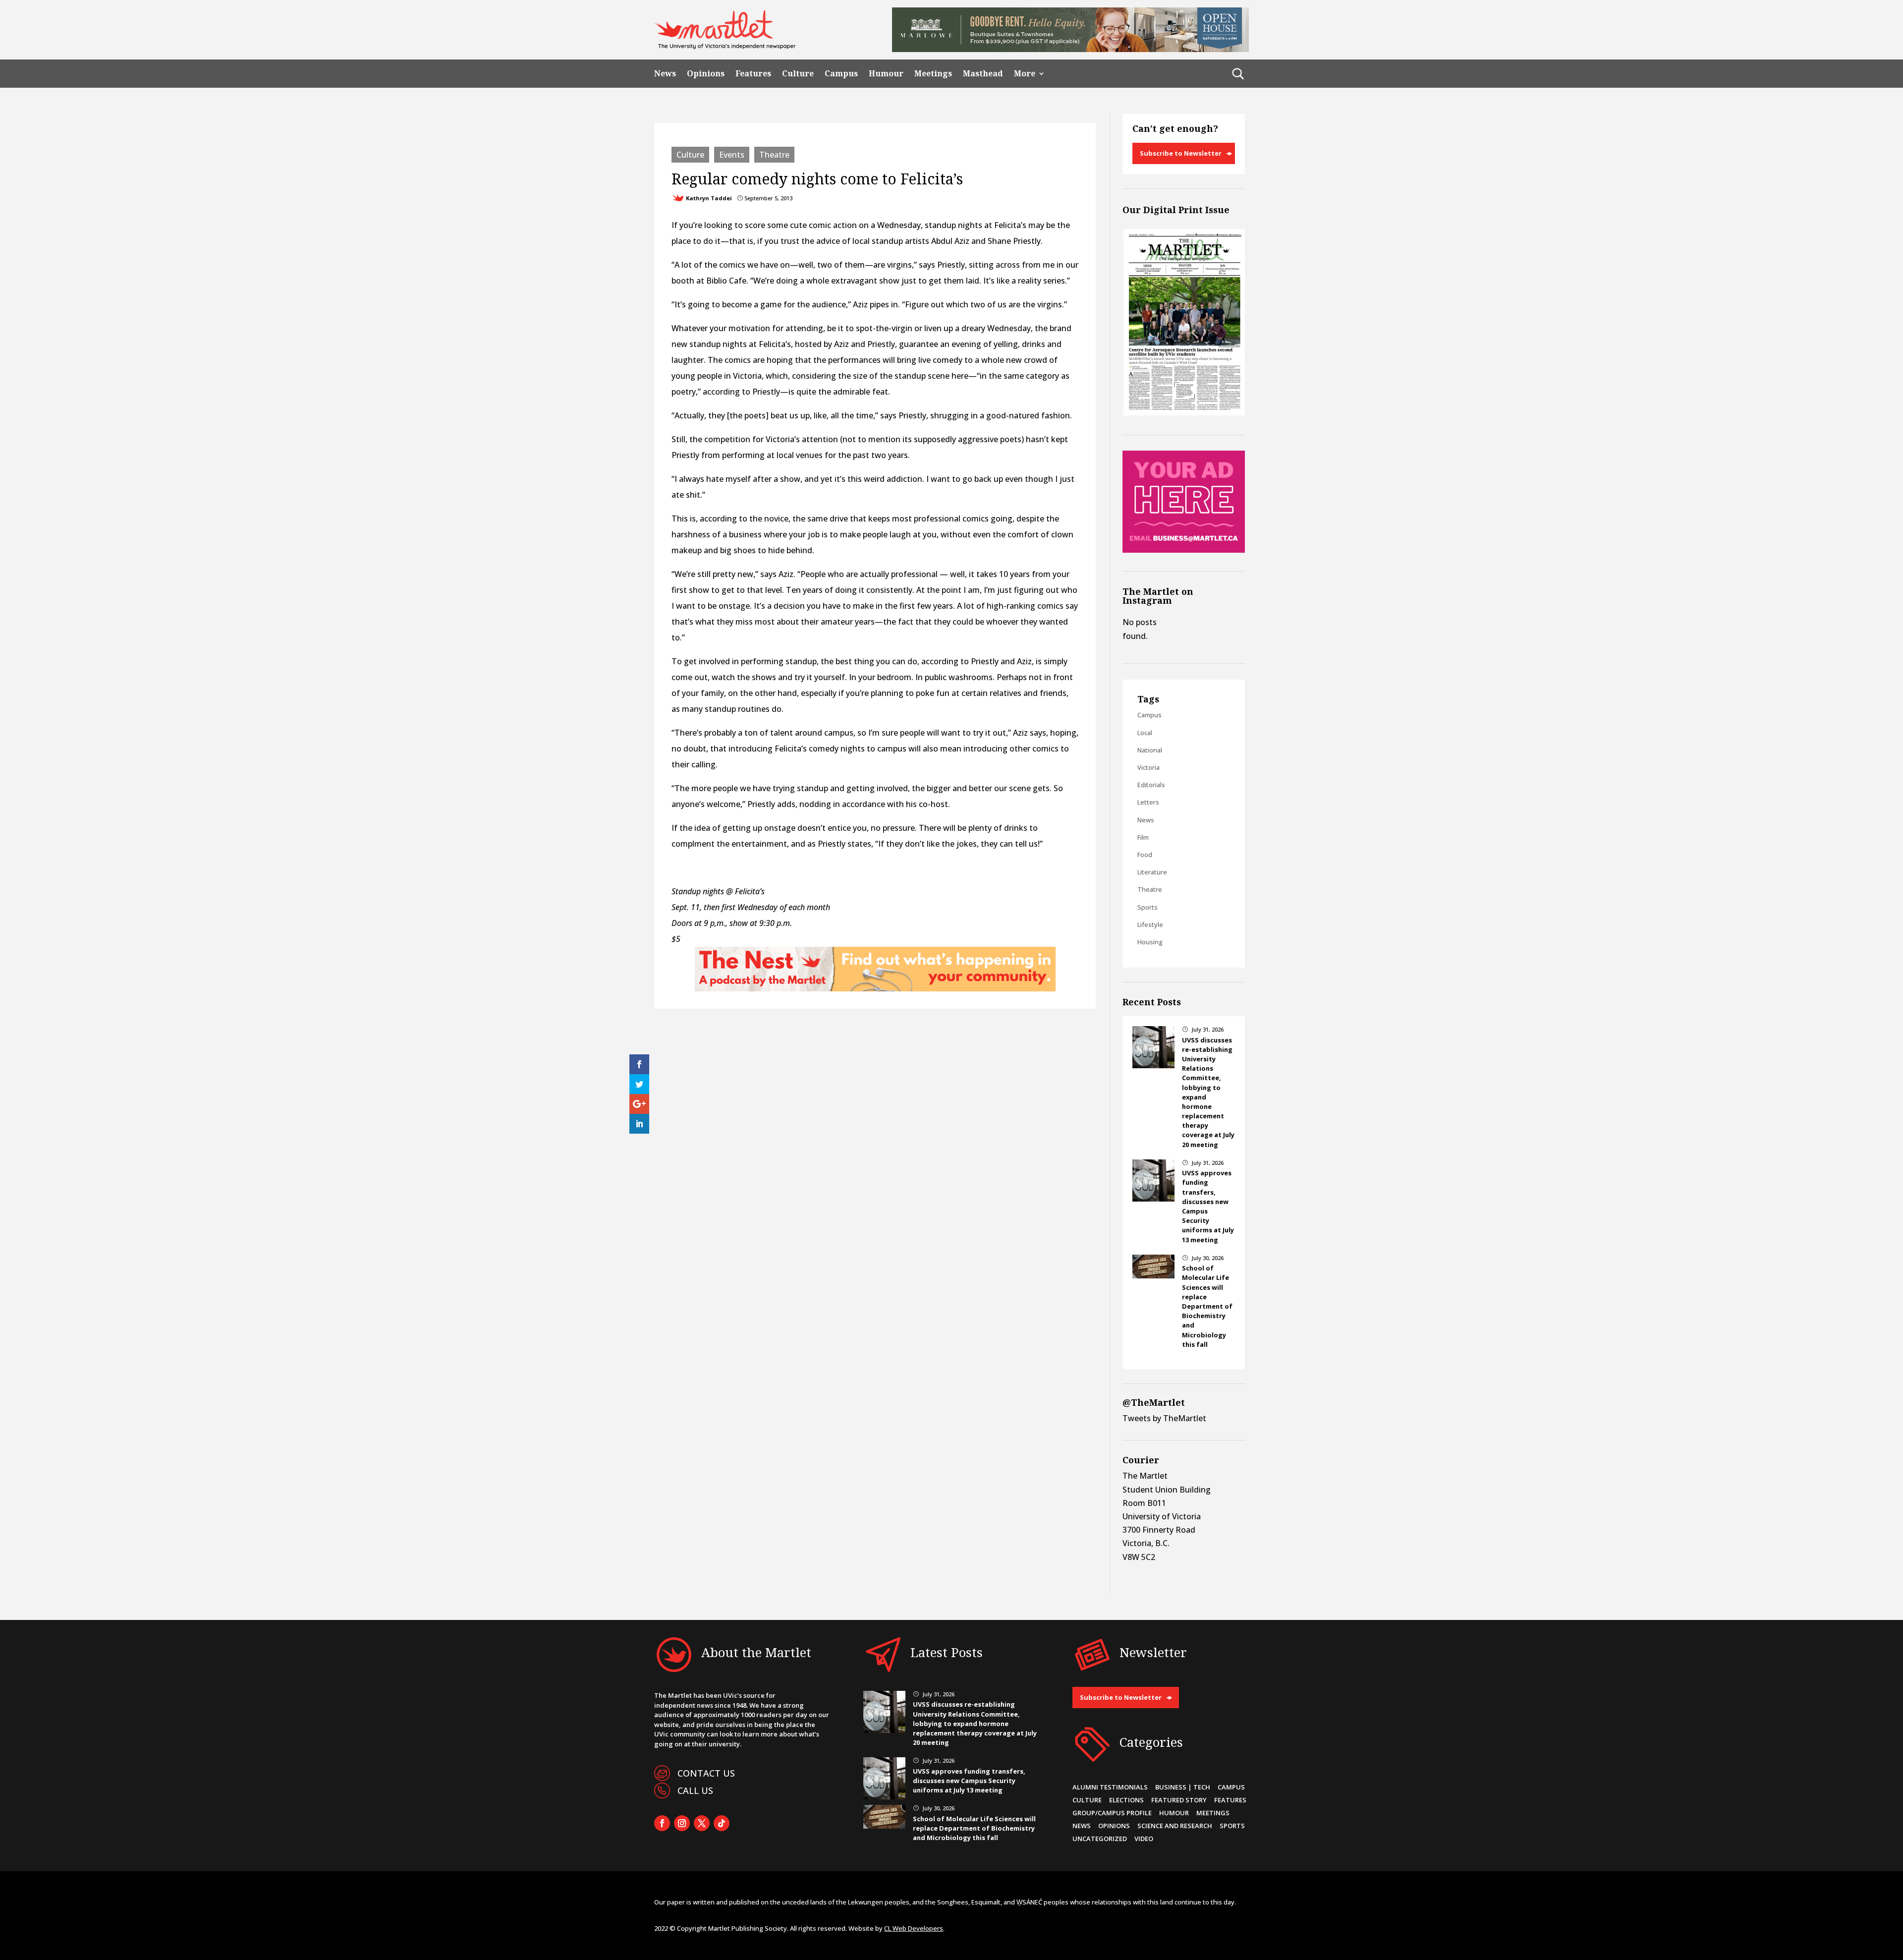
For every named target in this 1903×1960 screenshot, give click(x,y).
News (665, 74)
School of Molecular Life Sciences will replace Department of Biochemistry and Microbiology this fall (1207, 1306)
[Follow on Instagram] (682, 1823)
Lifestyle (1150, 924)
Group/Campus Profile (1112, 1813)
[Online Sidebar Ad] (1184, 550)
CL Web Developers (914, 1928)
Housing (1150, 942)
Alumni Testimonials (1110, 1787)
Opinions (706, 74)
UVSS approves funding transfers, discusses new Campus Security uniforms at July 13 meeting (969, 1781)
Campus (841, 74)
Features (753, 74)
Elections (1126, 1800)
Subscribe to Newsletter (1181, 153)
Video (1144, 1839)
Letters (1148, 802)
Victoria (1148, 767)
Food (1145, 855)
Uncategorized (1100, 1839)
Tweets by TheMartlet (1164, 1418)
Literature (1152, 872)
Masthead (983, 74)
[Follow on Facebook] (662, 1823)
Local (1145, 733)
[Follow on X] (702, 1823)
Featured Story (1179, 1800)
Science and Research (1175, 1826)
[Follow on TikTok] (722, 1823)
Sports (1147, 907)
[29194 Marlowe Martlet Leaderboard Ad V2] (1070, 49)
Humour (886, 74)
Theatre (774, 155)
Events (732, 155)
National (1150, 750)
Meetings (933, 74)
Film (1143, 837)
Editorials (1151, 785)
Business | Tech (1183, 1787)
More (1025, 74)
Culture (798, 74)
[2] (875, 988)
